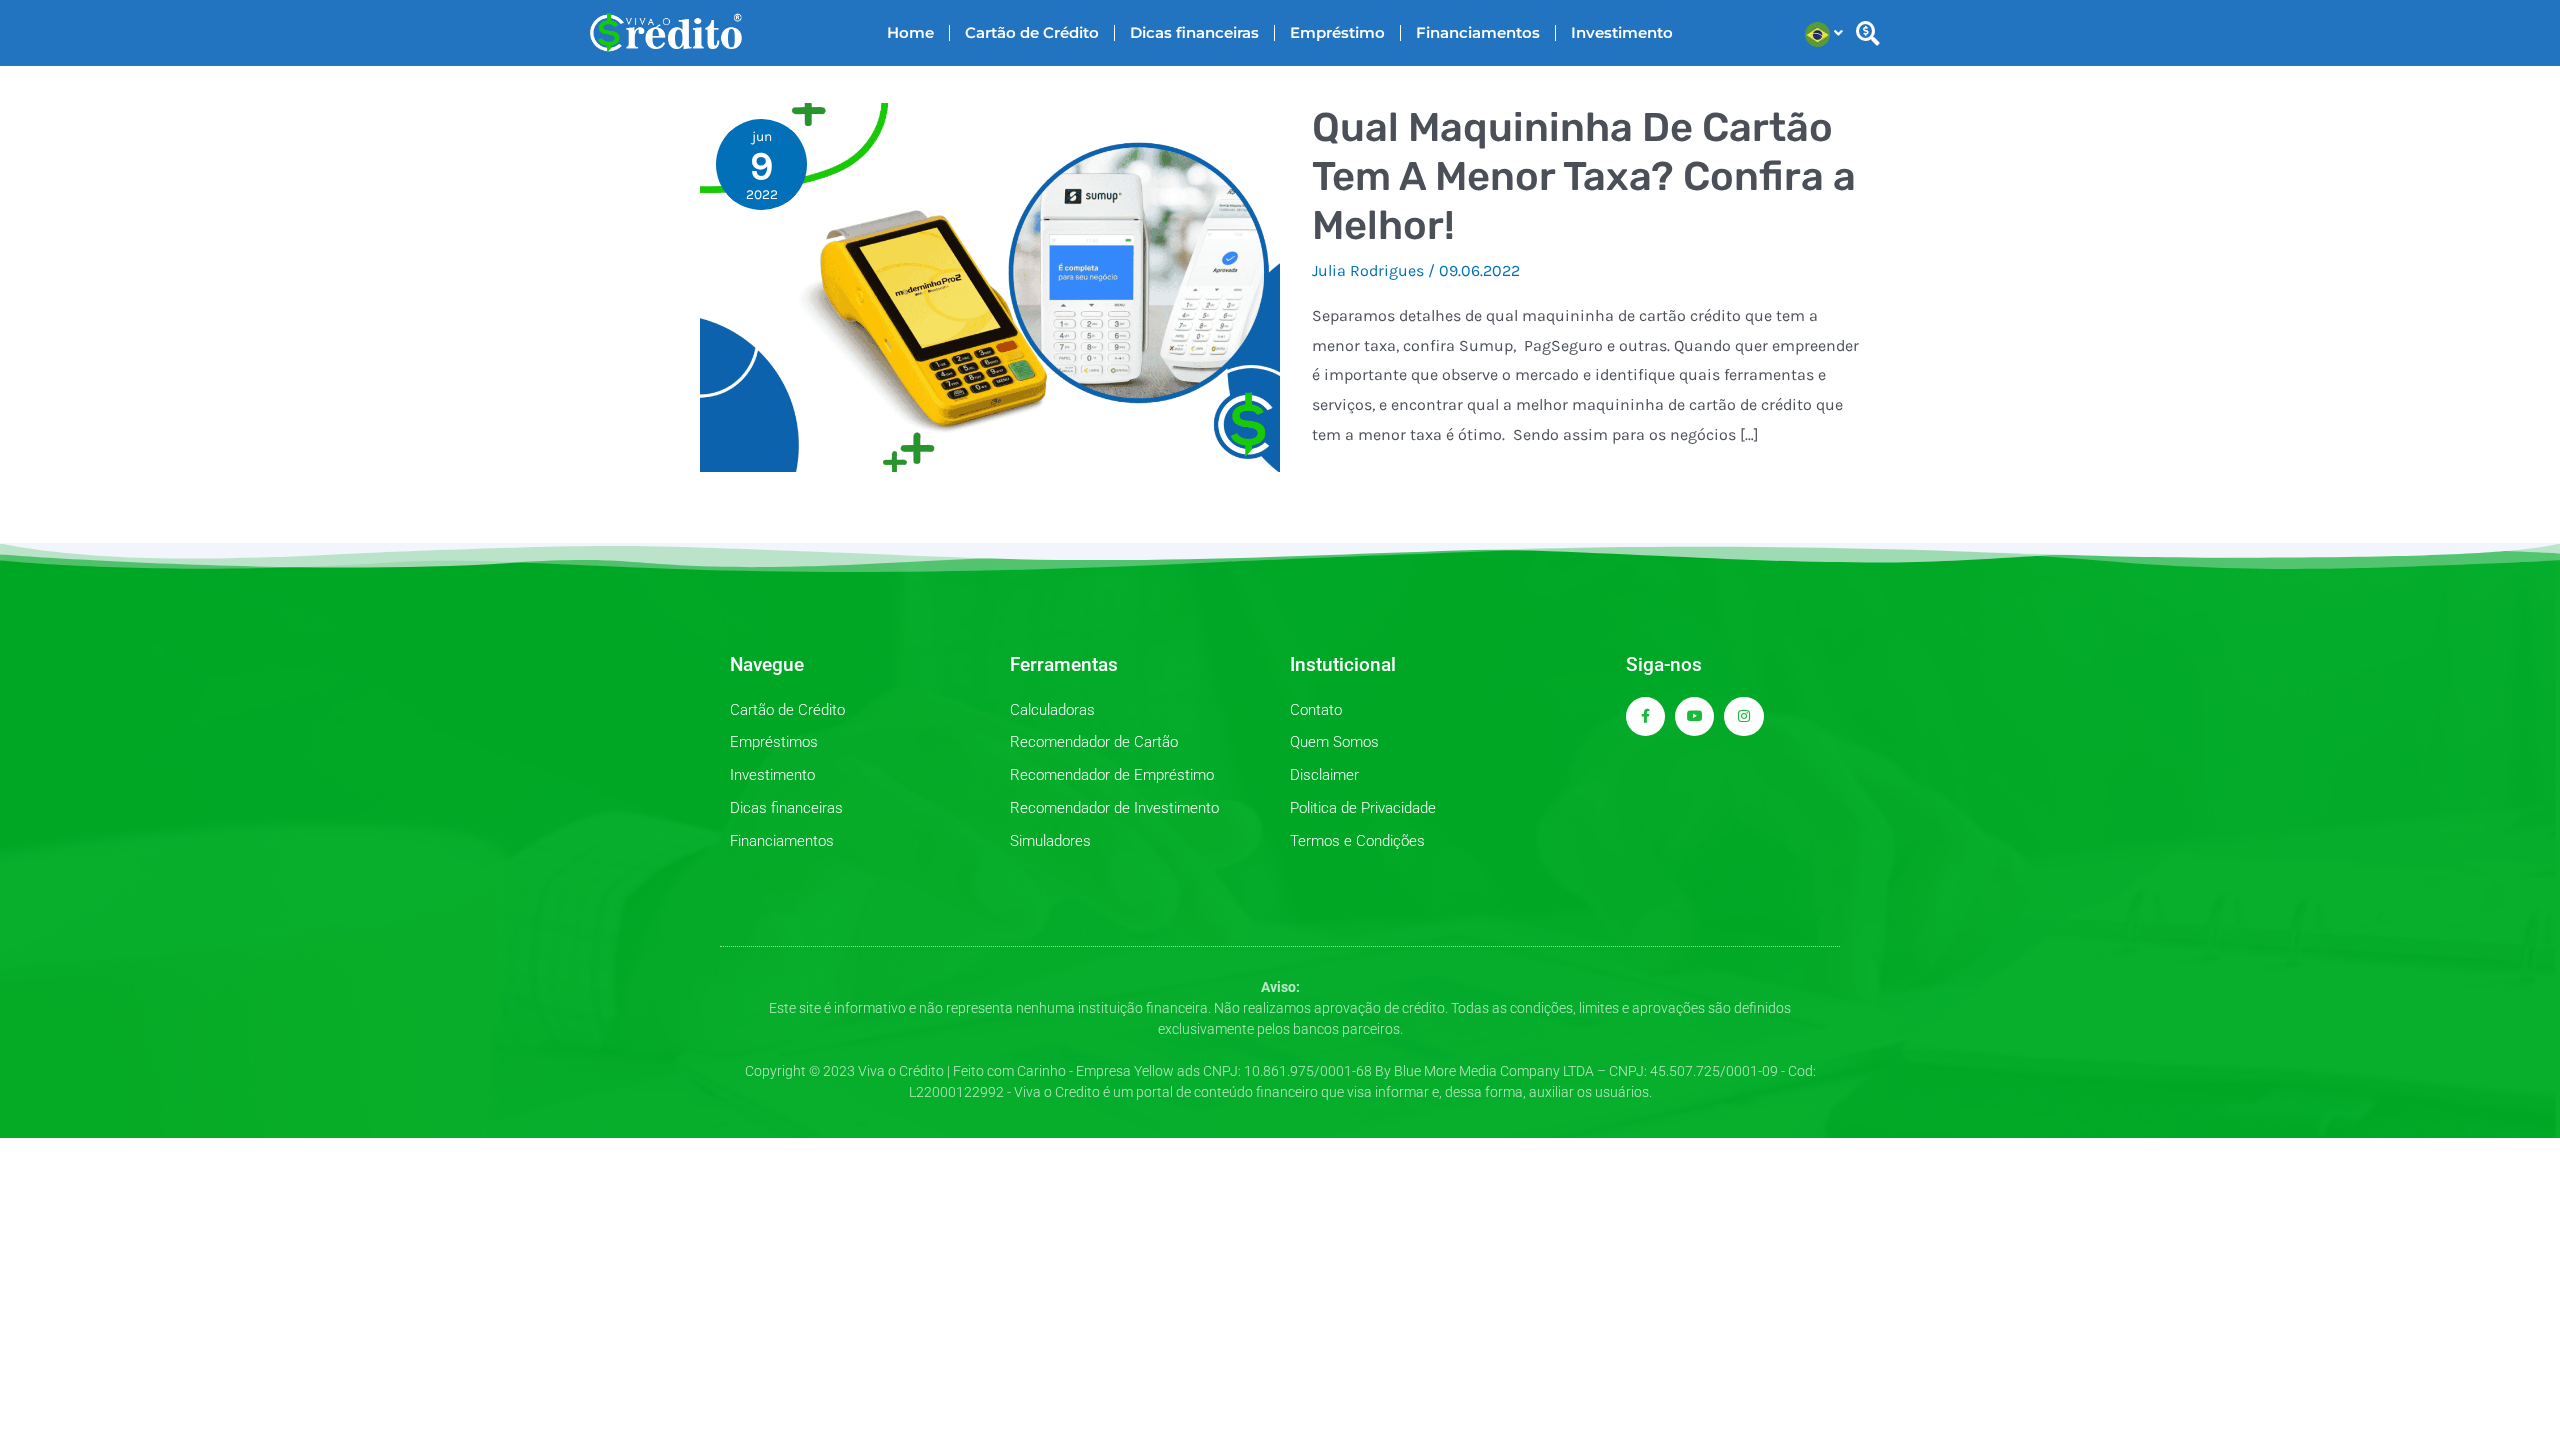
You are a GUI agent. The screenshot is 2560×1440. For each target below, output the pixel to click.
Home (910, 32)
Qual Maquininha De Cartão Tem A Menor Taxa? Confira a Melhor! (1584, 176)
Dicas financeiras (1194, 32)
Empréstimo (1337, 32)
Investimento (1622, 32)
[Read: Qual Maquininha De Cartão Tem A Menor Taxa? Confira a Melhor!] (990, 285)
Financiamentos (1478, 32)
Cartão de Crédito (1032, 32)
